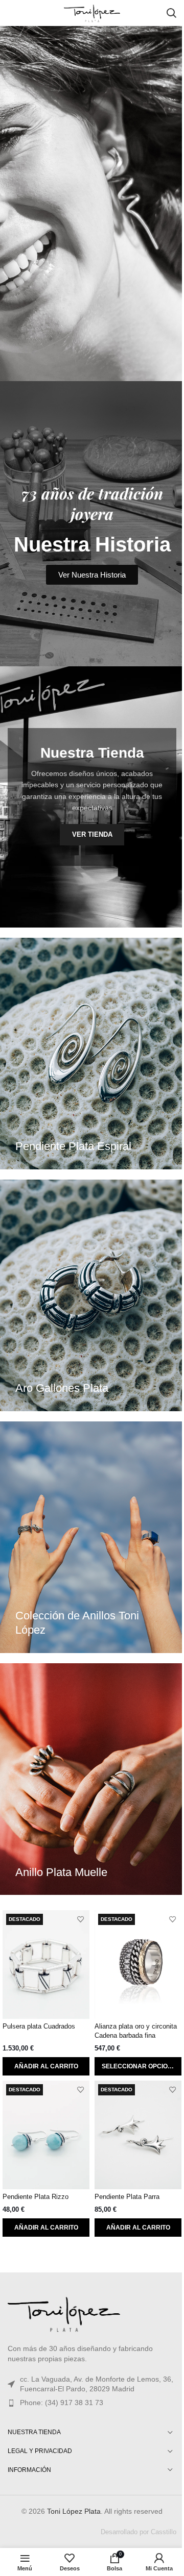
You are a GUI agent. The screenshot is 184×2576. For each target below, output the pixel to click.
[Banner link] (92, 1054)
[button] (46, 2066)
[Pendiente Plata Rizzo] (46, 2135)
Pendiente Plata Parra (127, 2197)
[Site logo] (92, 12)
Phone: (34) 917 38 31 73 (62, 2403)
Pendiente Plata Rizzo (36, 2197)
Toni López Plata (74, 2511)
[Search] (171, 13)
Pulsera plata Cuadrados (39, 2027)
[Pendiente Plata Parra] (138, 2135)
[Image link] (64, 2313)
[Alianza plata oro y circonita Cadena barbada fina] (138, 1965)
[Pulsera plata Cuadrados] (46, 1965)
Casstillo (164, 2532)
